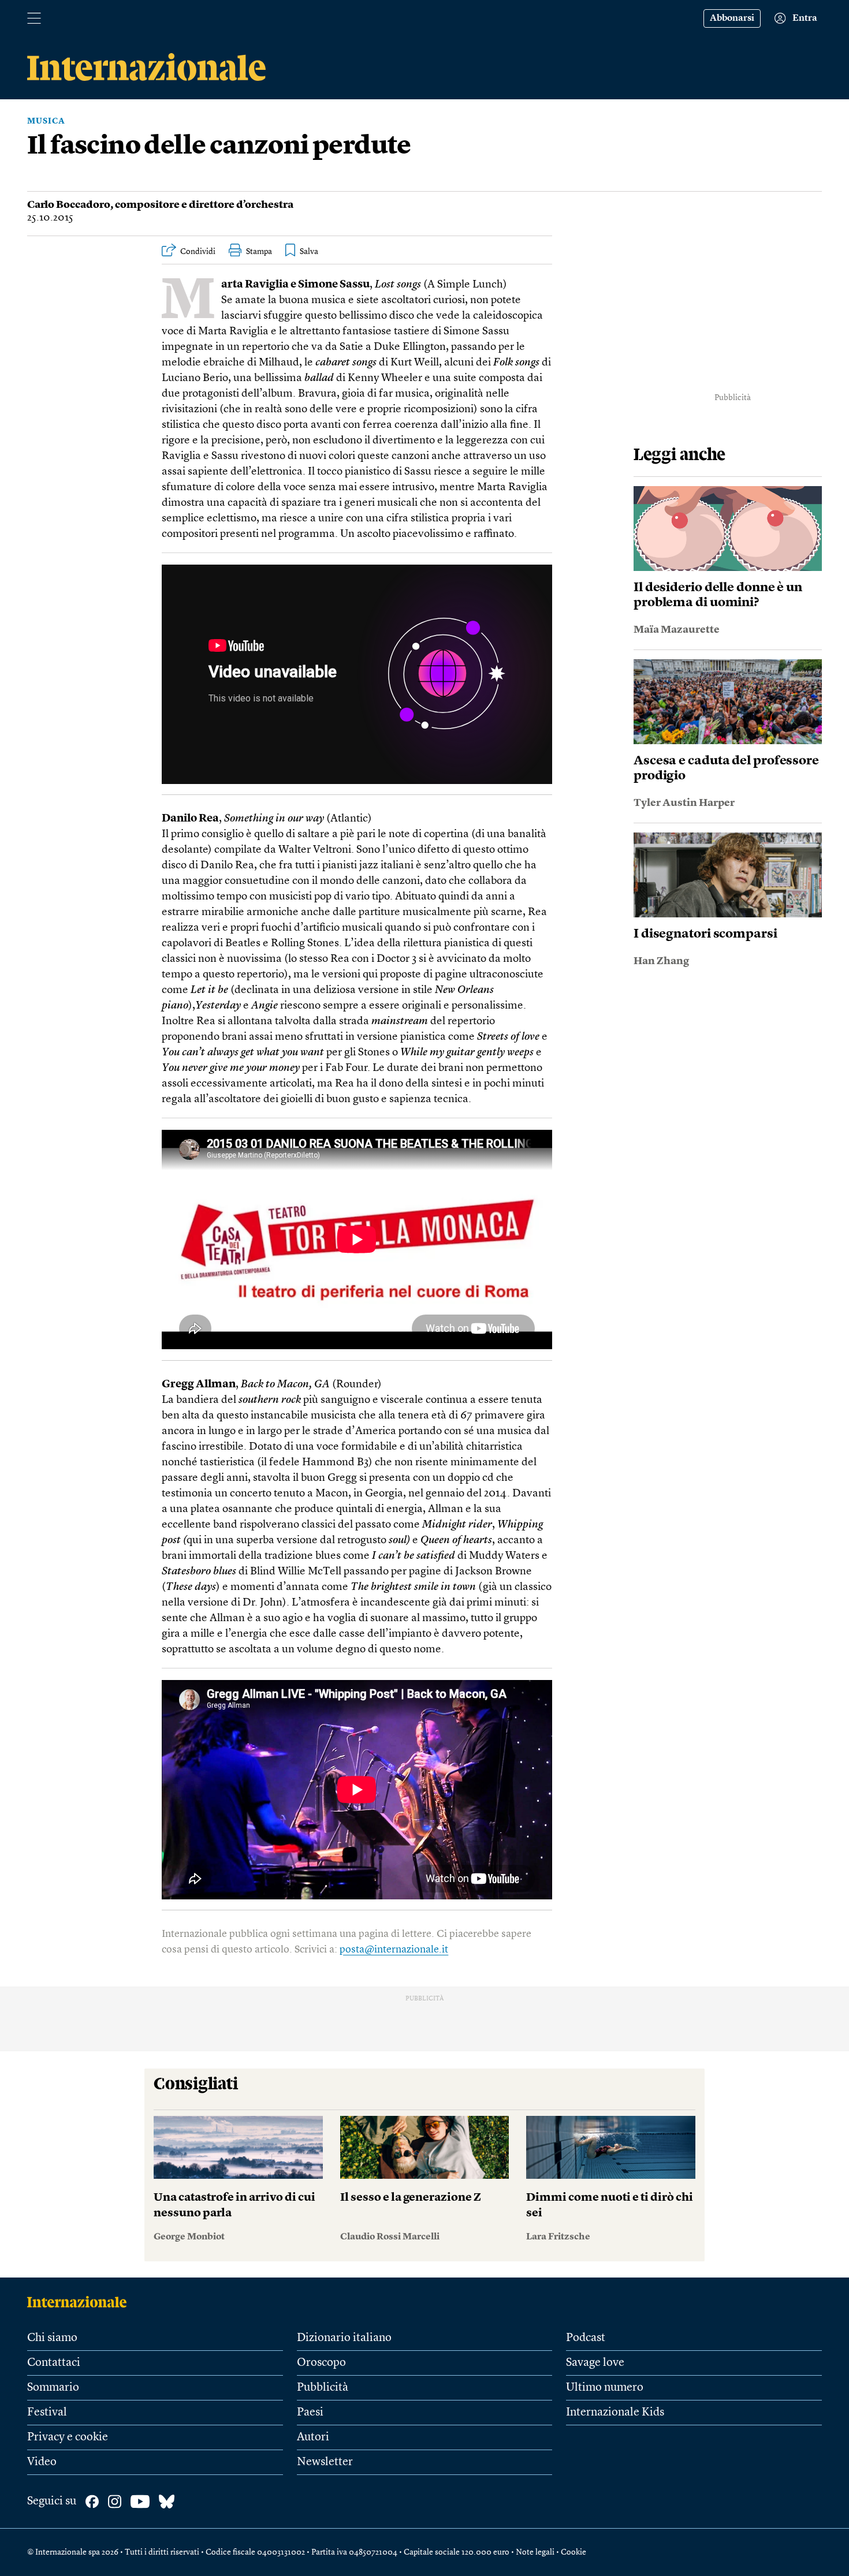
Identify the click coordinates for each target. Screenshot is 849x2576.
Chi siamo (52, 2338)
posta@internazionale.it (394, 1950)
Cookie (574, 2552)
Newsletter (325, 2462)
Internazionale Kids (615, 2413)
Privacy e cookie (68, 2437)
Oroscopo (321, 2363)
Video (42, 2462)
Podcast (586, 2338)
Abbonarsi (732, 18)
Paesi (310, 2413)
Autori (313, 2437)
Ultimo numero (605, 2388)
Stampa (259, 252)
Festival (47, 2413)
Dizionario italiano (344, 2338)
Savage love (595, 2363)
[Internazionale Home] (81, 2302)
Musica (46, 121)
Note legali (535, 2552)
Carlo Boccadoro (69, 205)
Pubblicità (323, 2388)
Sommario (53, 2388)
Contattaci (54, 2363)
